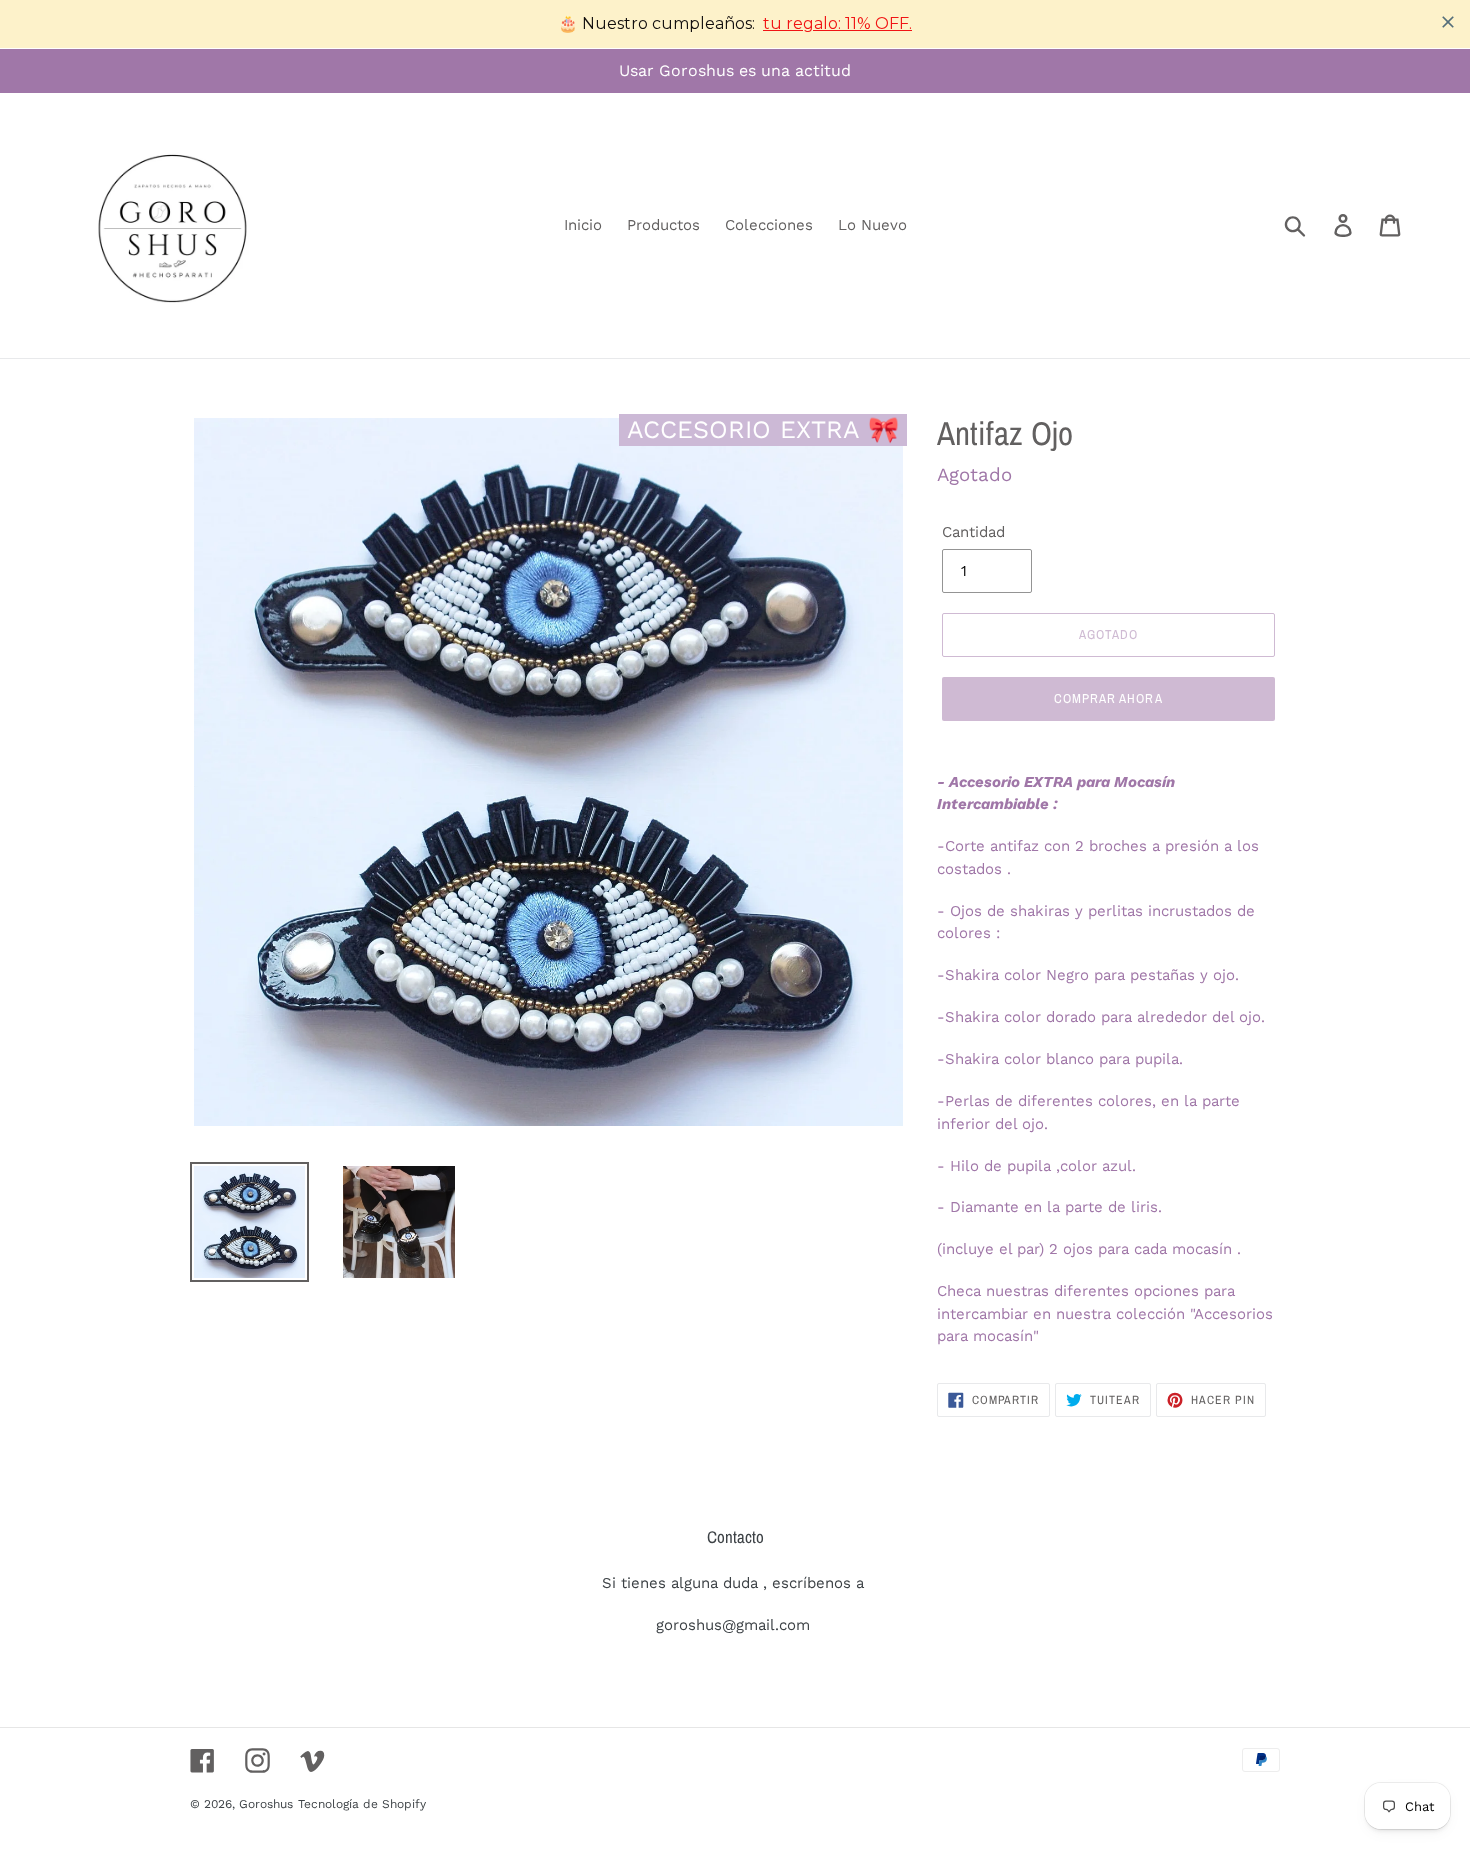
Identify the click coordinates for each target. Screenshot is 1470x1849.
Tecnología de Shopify (362, 1804)
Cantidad (973, 532)
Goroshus (266, 1804)
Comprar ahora (1108, 698)
